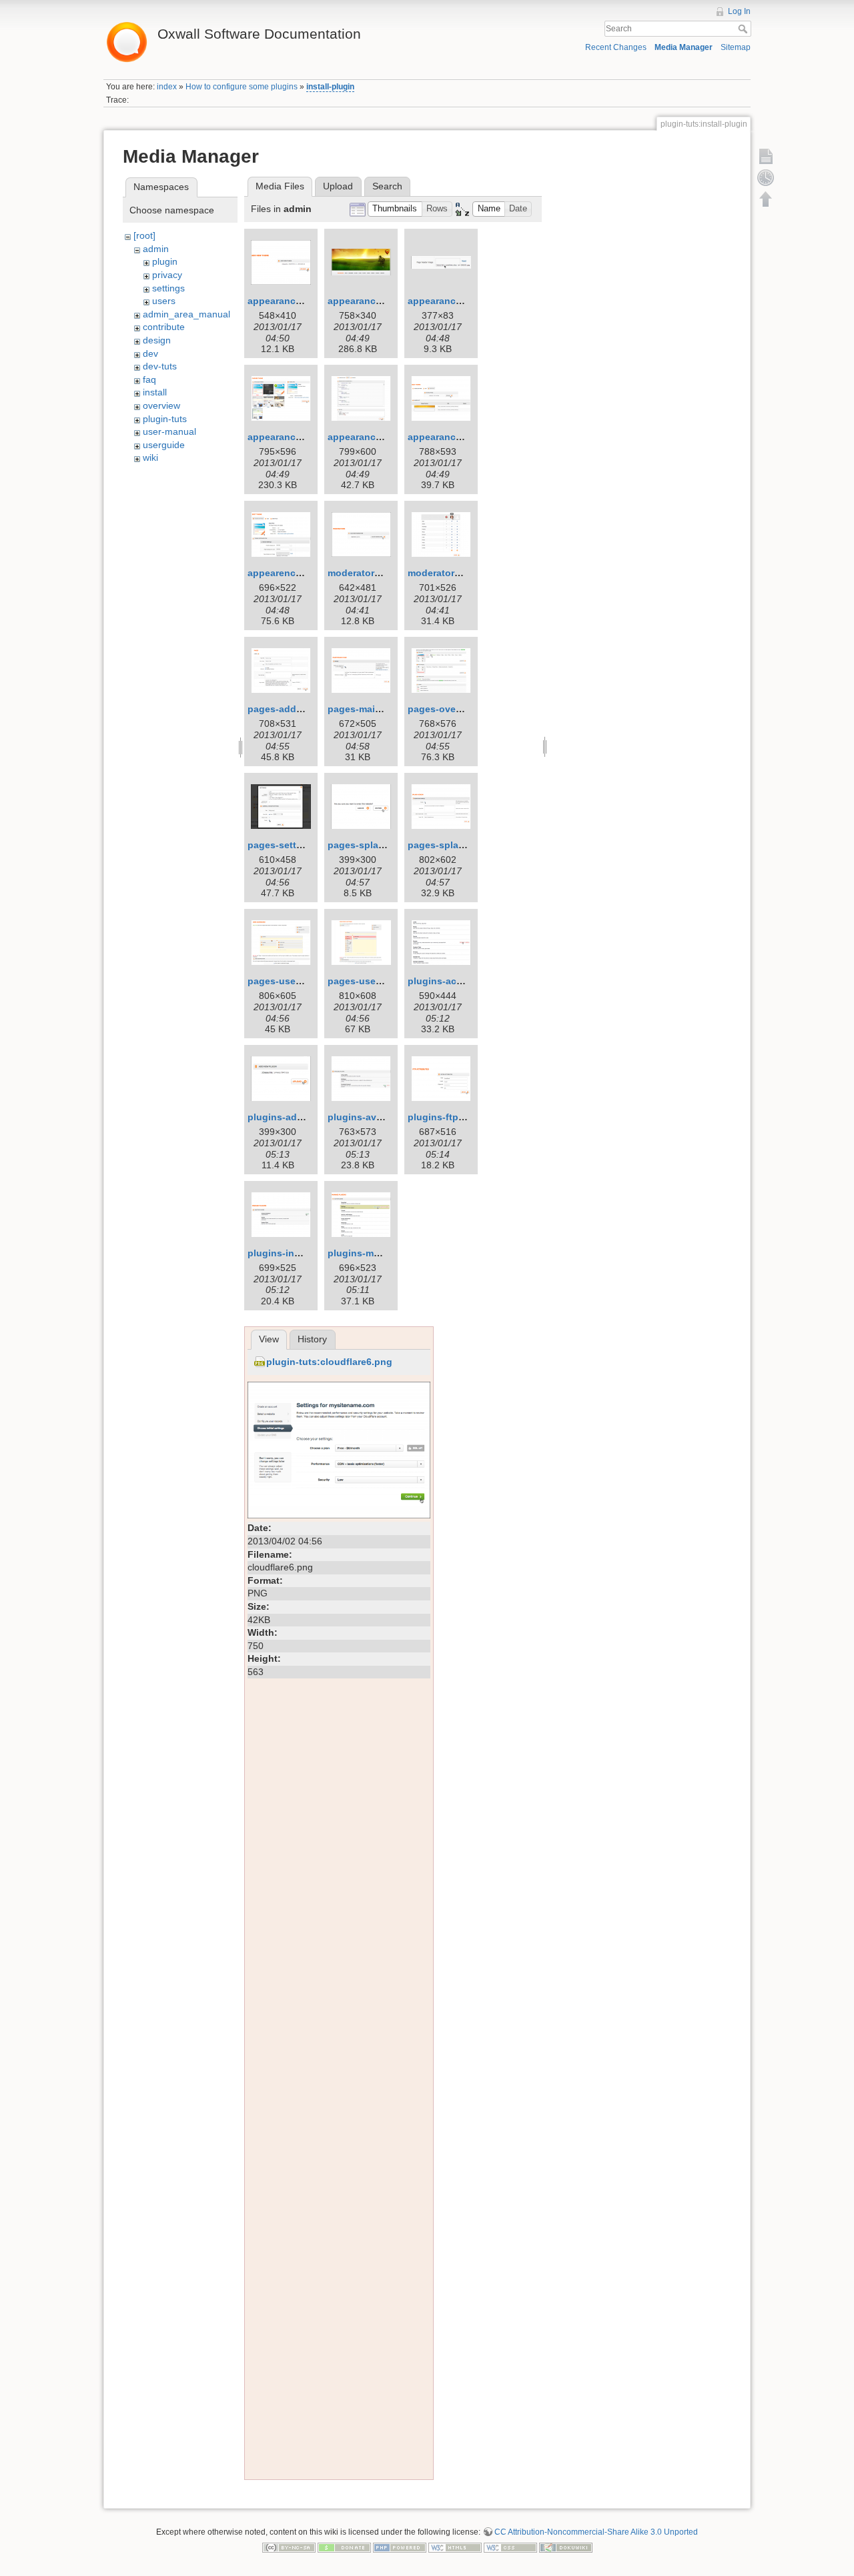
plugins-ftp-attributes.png (467, 1117)
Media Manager (684, 47)
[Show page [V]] (766, 156)
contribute (164, 327)
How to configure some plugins (242, 87)
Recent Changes (616, 47)
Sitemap (736, 47)
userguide (164, 445)
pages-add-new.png (293, 709)
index (167, 87)
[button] (395, 209)
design (157, 340)
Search (744, 29)
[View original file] (339, 1449)
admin (156, 249)
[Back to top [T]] (766, 199)
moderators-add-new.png (385, 573)
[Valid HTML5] (455, 2547)
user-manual (169, 431)
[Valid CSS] (510, 2547)
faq (149, 379)
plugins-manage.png (375, 1253)
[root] (144, 235)
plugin (165, 261)
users (164, 301)
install (155, 392)
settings (168, 288)
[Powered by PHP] (400, 2547)
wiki (150, 457)
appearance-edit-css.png (385, 437)
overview (161, 405)
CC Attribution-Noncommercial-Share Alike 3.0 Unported (596, 2532)
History (312, 1339)
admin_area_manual (186, 314)
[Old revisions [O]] (766, 177)
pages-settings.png (292, 845)
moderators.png (444, 573)
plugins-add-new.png (296, 1117)
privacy (167, 275)
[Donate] (344, 2547)
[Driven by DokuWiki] (566, 2547)
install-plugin (330, 87)
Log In (739, 11)
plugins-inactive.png (295, 1253)
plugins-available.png (377, 1117)
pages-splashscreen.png (464, 845)
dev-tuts (160, 366)
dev (150, 353)
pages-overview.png (454, 709)
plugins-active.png (451, 981)
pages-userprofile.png (378, 981)
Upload (338, 186)
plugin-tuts (165, 419)
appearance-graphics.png (466, 437)
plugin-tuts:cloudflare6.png (329, 1362)
